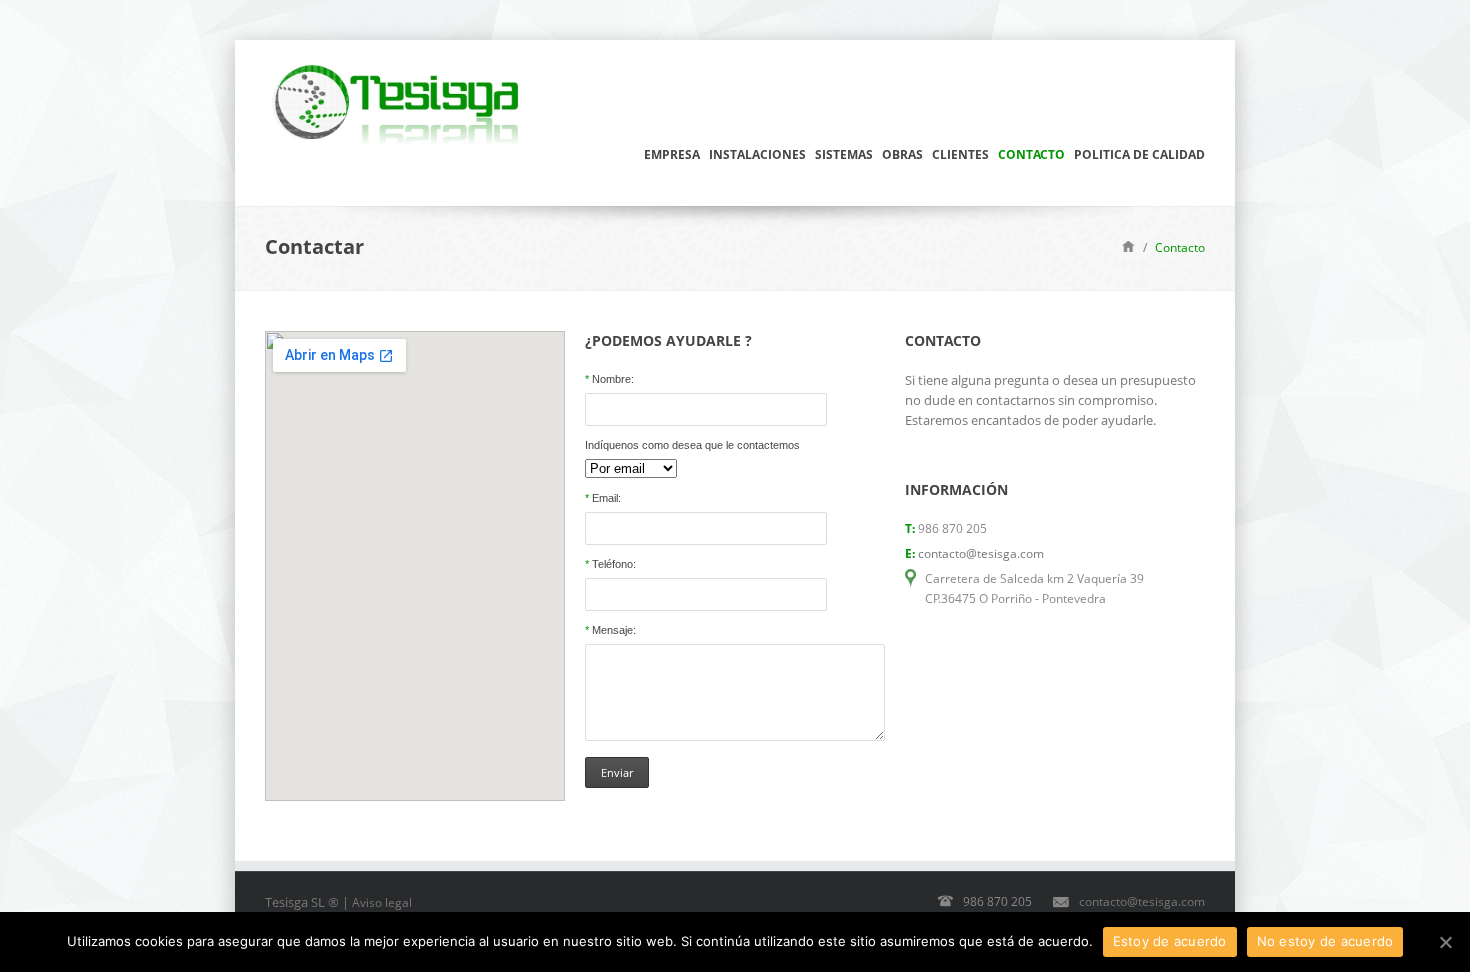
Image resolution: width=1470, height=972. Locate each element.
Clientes (960, 154)
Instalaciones (757, 154)
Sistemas (844, 154)
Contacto (1031, 154)
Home (1128, 245)
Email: (603, 498)
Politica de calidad (1139, 154)
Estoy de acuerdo (1170, 941)
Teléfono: (610, 564)
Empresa (672, 154)
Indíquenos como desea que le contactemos (692, 445)
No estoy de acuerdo (1325, 941)
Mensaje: (610, 630)
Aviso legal (382, 902)
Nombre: (609, 379)
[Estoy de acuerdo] (1445, 942)
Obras (902, 154)
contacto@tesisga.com (981, 553)
